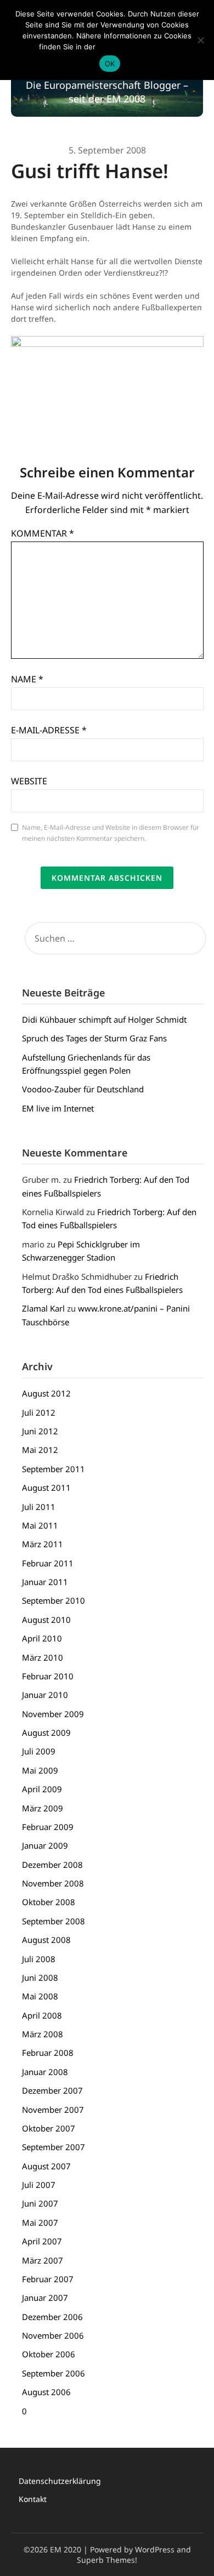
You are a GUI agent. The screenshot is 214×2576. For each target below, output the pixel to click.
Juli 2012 (39, 1412)
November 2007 (53, 2110)
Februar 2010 (48, 1676)
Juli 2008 (39, 1959)
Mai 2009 (40, 1770)
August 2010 (46, 1620)
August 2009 (46, 1732)
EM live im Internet (58, 1108)
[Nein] (200, 40)
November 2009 (53, 1714)
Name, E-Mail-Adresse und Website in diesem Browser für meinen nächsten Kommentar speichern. (111, 833)
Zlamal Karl (43, 1308)
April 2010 (42, 1638)
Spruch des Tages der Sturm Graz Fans (94, 1038)
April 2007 (42, 2241)
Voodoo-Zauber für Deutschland (83, 1089)
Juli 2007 (39, 2185)
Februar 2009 (48, 1827)
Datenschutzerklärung (60, 2481)
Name (27, 679)
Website (29, 781)
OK (110, 64)
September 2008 (54, 1921)
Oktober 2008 (49, 1902)
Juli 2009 (39, 1751)
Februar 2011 (48, 1563)
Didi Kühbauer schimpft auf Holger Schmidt (104, 1019)
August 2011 (46, 1488)
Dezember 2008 (52, 1865)
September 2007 (54, 2147)
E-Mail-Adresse (49, 730)
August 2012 (46, 1393)
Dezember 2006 (52, 2317)
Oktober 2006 (49, 2354)
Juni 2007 (40, 2203)
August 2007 (46, 2166)
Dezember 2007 (52, 2090)
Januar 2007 (45, 2298)
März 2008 (43, 2034)
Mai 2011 (40, 1525)
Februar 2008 (48, 2053)
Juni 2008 (40, 1977)
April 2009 (42, 1789)
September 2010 (54, 1600)
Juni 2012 (40, 1431)
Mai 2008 (40, 1996)
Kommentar (43, 533)
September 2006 (54, 2373)
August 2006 (46, 2392)
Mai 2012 (40, 1450)
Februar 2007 (48, 2279)
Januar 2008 (45, 2072)
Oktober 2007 (49, 2128)
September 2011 (54, 1469)
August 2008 (46, 1940)
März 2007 (43, 2260)
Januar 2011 (45, 1582)
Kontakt (33, 2499)
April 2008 (42, 2015)
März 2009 (43, 1808)
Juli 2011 (39, 1507)
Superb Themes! (107, 2560)
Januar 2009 (45, 1845)
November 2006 (53, 2335)
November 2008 (53, 1883)
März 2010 (43, 1657)
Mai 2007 (40, 2222)
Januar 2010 (45, 1695)
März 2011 (43, 1544)
